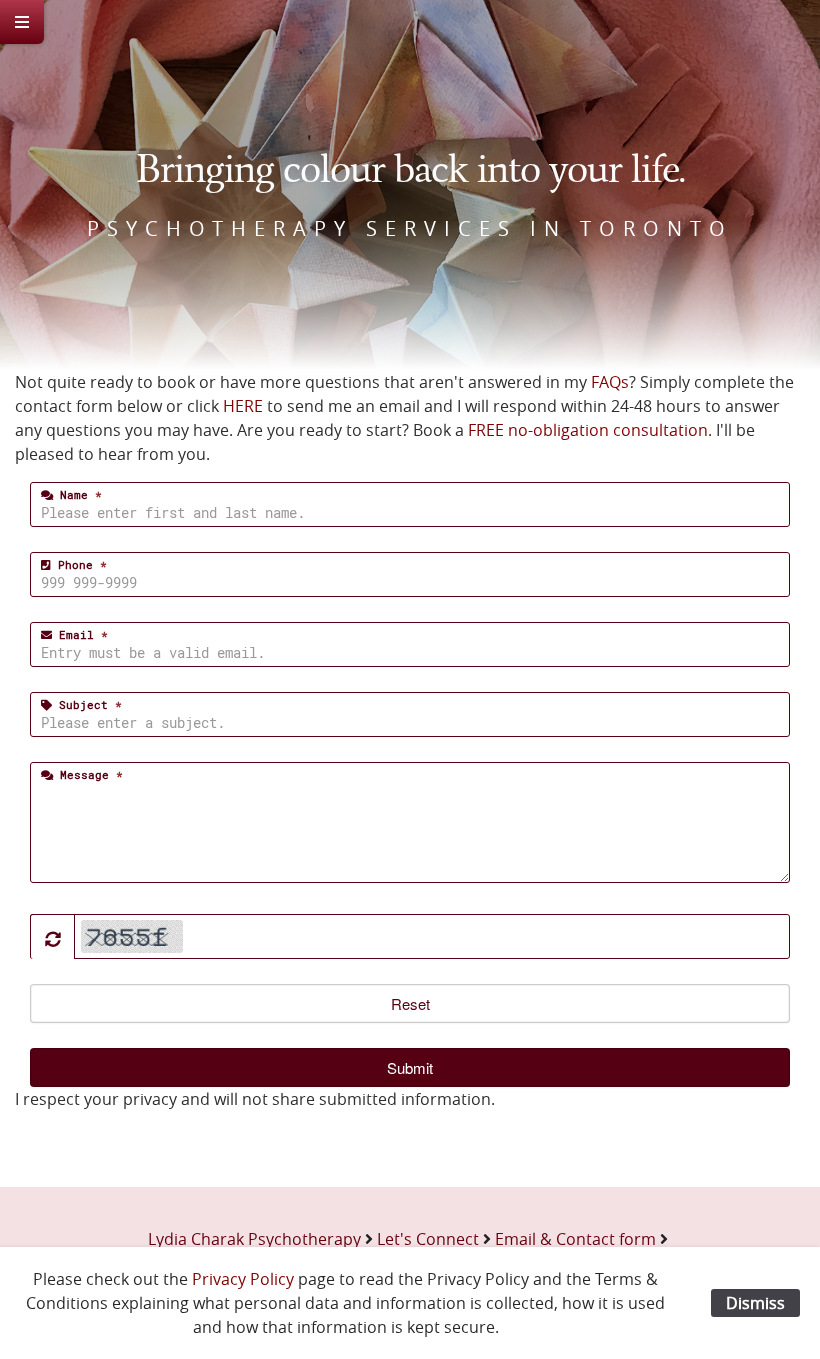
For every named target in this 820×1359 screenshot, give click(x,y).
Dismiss (755, 1303)
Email (80, 634)
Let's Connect (428, 1239)
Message (88, 774)
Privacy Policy (243, 1279)
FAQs (610, 382)
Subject (87, 704)
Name (77, 494)
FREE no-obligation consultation (588, 430)
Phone (79, 564)
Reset (410, 1003)
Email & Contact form (575, 1239)
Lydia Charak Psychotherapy (254, 1239)
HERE (243, 406)
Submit (410, 1067)
